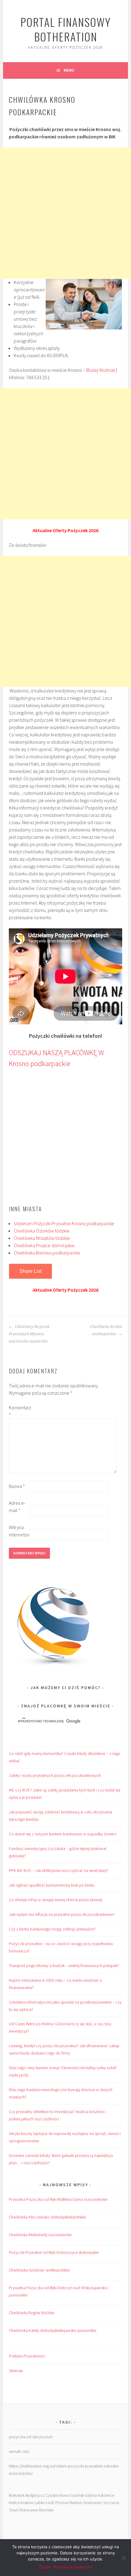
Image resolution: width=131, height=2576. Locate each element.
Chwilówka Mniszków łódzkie (42, 1238)
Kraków (27, 2503)
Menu (69, 70)
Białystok (17, 2495)
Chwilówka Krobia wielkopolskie (106, 1330)
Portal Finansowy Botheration (66, 29)
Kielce (14, 2503)
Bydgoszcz (35, 2495)
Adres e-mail (17, 1507)
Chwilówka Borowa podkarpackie (47, 1253)
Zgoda (45, 2567)
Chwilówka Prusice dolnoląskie (44, 1245)
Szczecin (111, 2503)
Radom (76, 2503)
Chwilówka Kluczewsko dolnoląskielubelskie (47, 2217)
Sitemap (16, 2371)
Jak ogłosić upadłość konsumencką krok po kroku (52, 1885)
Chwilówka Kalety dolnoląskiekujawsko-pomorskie (53, 2330)
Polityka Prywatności (27, 2356)
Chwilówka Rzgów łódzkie (32, 2313)
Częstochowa (58, 2495)
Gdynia (91, 2495)
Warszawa (28, 2510)
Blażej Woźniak (101, 370)
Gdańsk (77, 2495)
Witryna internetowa (19, 1531)
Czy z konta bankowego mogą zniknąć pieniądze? (52, 1929)
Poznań (62, 2503)
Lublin (40, 2503)
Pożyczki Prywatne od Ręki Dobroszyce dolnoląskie (54, 2252)
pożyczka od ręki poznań (31, 2437)
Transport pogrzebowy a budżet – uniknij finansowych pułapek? (64, 1966)
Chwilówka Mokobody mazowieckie (40, 2235)
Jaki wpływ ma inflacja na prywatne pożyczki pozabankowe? (62, 1914)
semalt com (19, 2451)
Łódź (50, 2503)
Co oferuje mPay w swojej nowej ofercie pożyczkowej (55, 1900)
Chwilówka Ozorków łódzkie (42, 1231)
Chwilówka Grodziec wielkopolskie (39, 2270)
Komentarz (19, 1411)
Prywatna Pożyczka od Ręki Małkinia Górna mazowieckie (58, 2199)
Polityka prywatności (73, 2567)
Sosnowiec (93, 2503)
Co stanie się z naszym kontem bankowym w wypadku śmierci (63, 1834)
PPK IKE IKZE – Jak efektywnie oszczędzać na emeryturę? (59, 1870)
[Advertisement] (65, 213)
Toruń (14, 2510)
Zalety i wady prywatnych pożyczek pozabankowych (55, 1775)
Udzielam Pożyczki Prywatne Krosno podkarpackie (64, 1223)
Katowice (106, 2495)
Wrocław (46, 2510)
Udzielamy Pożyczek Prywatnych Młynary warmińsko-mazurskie (29, 1334)
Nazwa (17, 1486)
